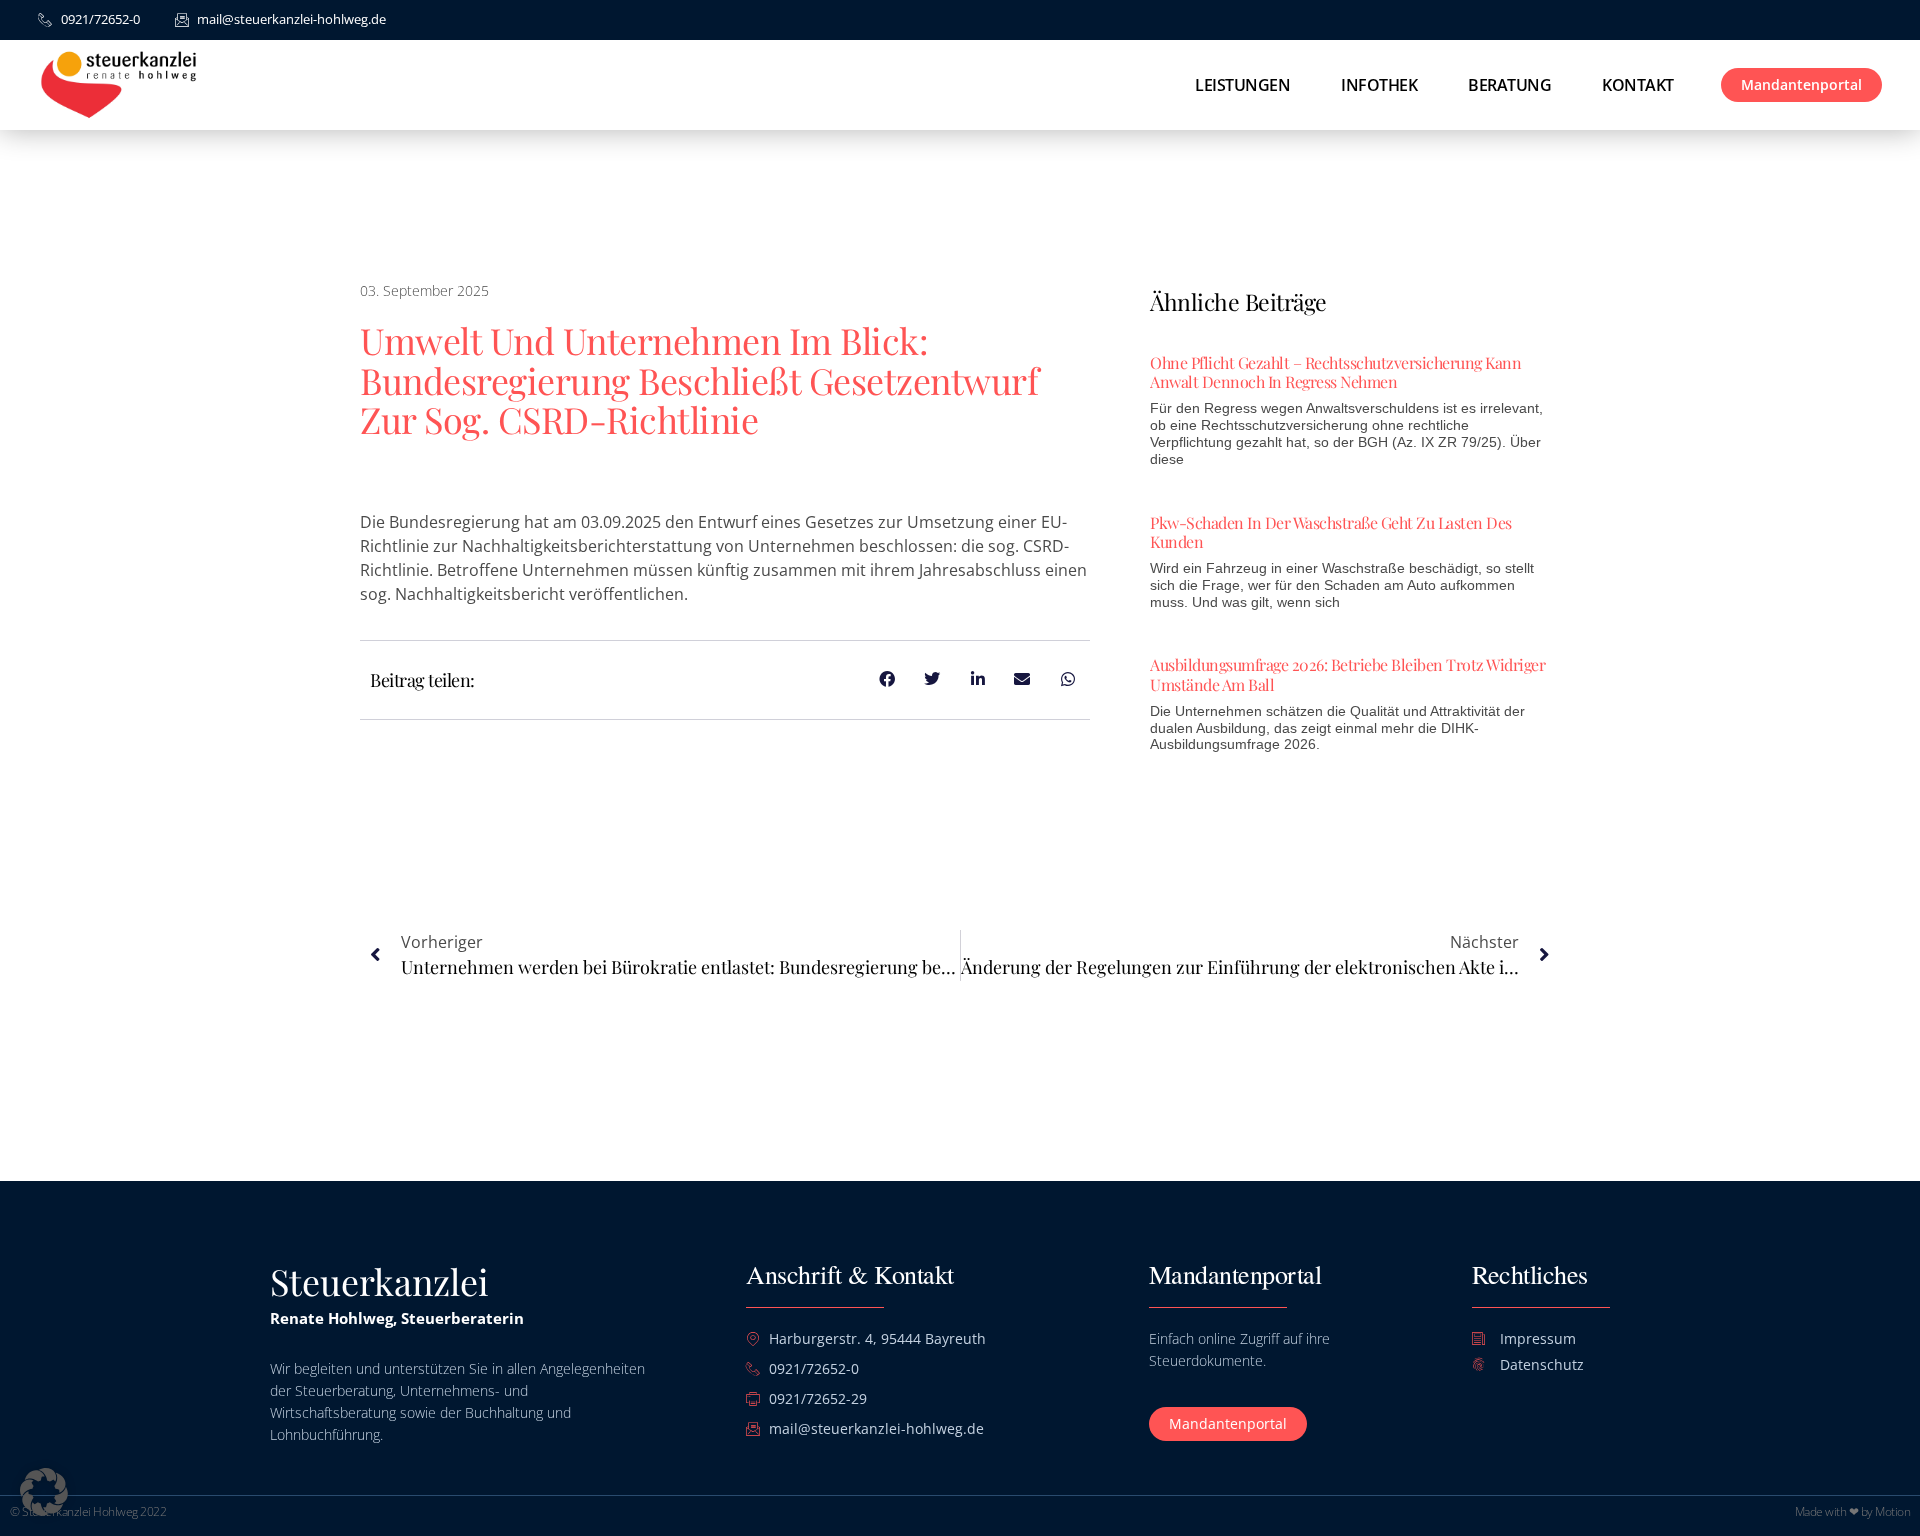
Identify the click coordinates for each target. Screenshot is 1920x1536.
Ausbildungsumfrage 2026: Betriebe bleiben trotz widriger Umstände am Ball (1347, 674)
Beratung (1509, 85)
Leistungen (1242, 85)
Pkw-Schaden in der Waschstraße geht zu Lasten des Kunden (1331, 532)
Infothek (1379, 85)
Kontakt (1638, 85)
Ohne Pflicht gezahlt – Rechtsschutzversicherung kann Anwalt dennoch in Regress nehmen (1335, 372)
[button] (44, 1492)
